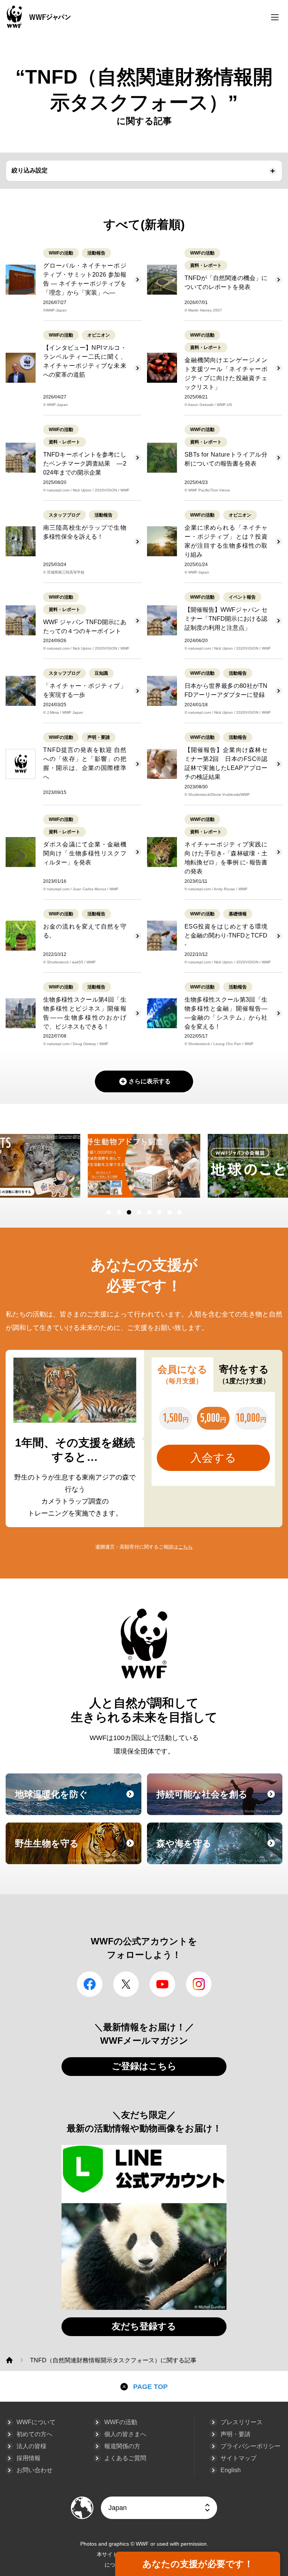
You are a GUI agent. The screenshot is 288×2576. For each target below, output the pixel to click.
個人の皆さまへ (125, 2434)
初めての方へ (34, 2434)
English (231, 2470)
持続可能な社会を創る (219, 1801)
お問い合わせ (34, 2470)
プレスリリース (241, 2422)
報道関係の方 (122, 2446)
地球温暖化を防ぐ (77, 1801)
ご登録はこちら (144, 2066)
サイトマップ (238, 2458)
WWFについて (36, 2422)
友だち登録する (144, 2326)
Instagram (199, 1984)
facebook (90, 1984)
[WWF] (9, 2360)
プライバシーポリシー (250, 2446)
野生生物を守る (77, 1850)
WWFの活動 (121, 2422)
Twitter (126, 1984)
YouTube (162, 1984)
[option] (144, 1166)
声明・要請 (235, 2434)
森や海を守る (219, 1850)
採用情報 (28, 2458)
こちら (185, 1547)
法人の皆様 (31, 2446)
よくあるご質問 (125, 2458)
